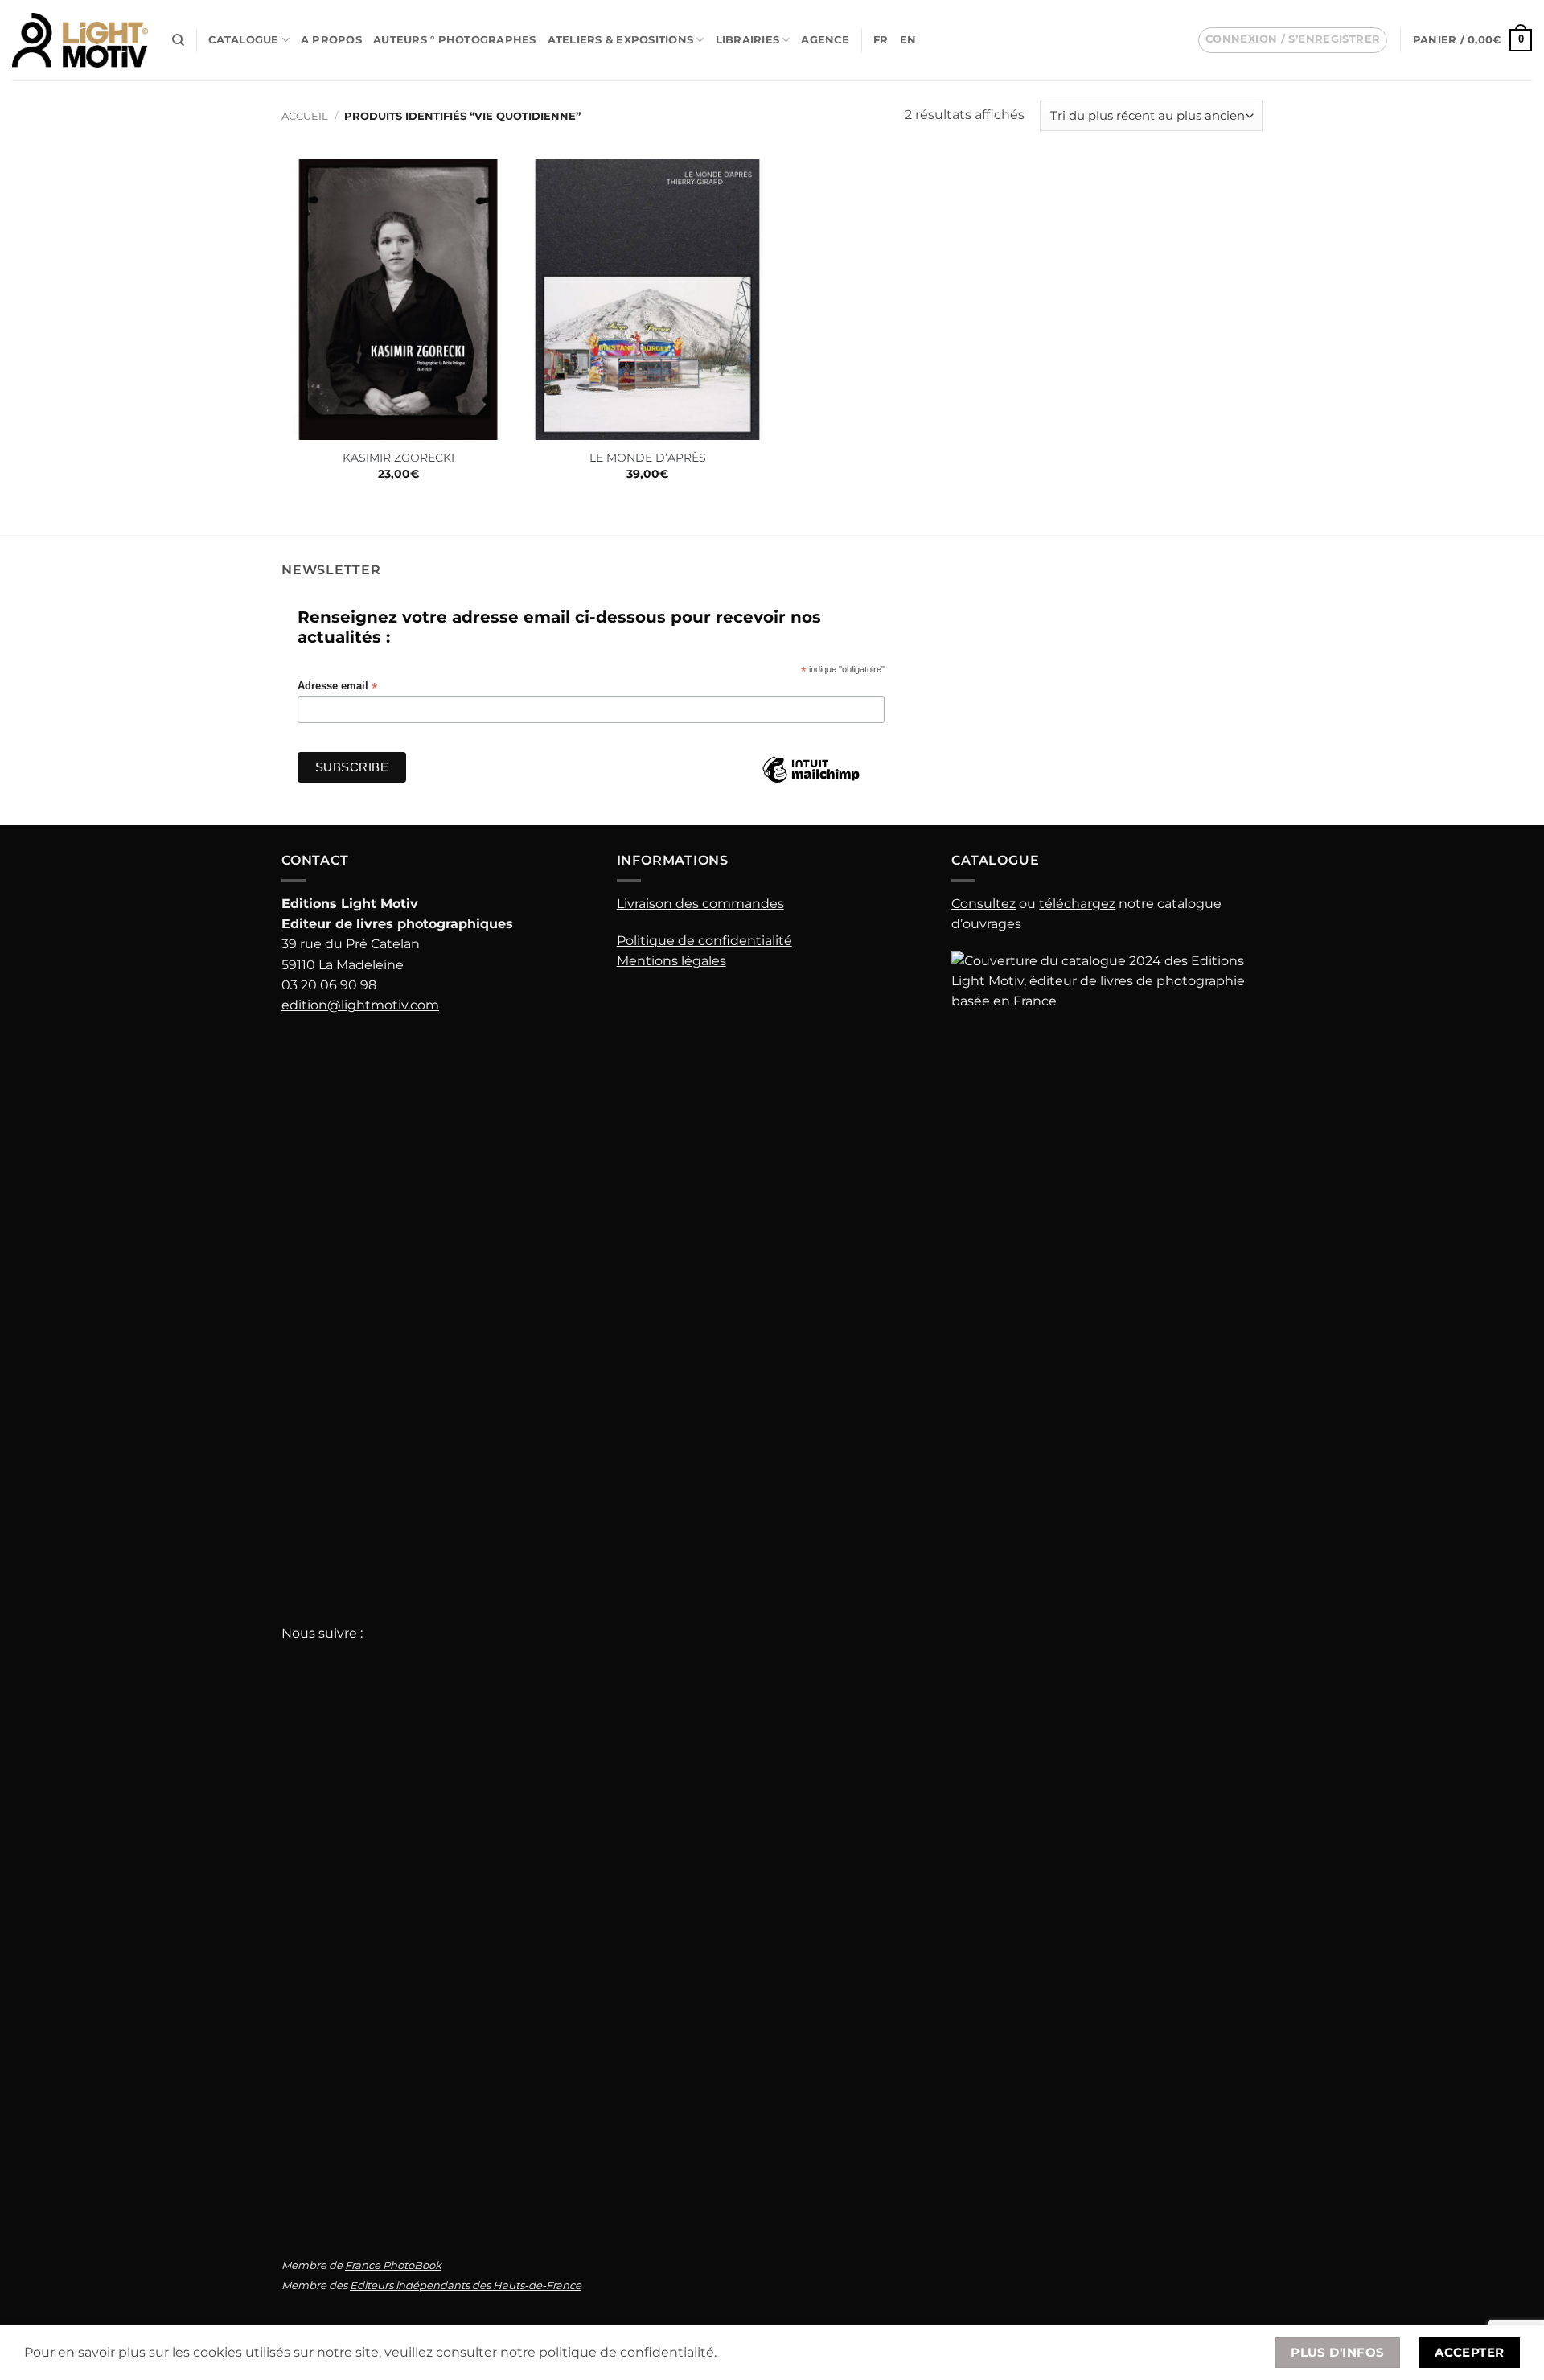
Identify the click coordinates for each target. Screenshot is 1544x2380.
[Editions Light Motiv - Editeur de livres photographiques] (80, 40)
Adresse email (337, 686)
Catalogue (243, 40)
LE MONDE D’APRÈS (648, 458)
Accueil (305, 116)
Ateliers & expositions (621, 40)
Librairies (748, 40)
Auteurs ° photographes (455, 40)
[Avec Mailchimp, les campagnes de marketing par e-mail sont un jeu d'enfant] (811, 782)
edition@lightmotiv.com (360, 1005)
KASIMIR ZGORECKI (398, 458)
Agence (825, 40)
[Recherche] (178, 40)
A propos (331, 40)
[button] (1293, 40)
